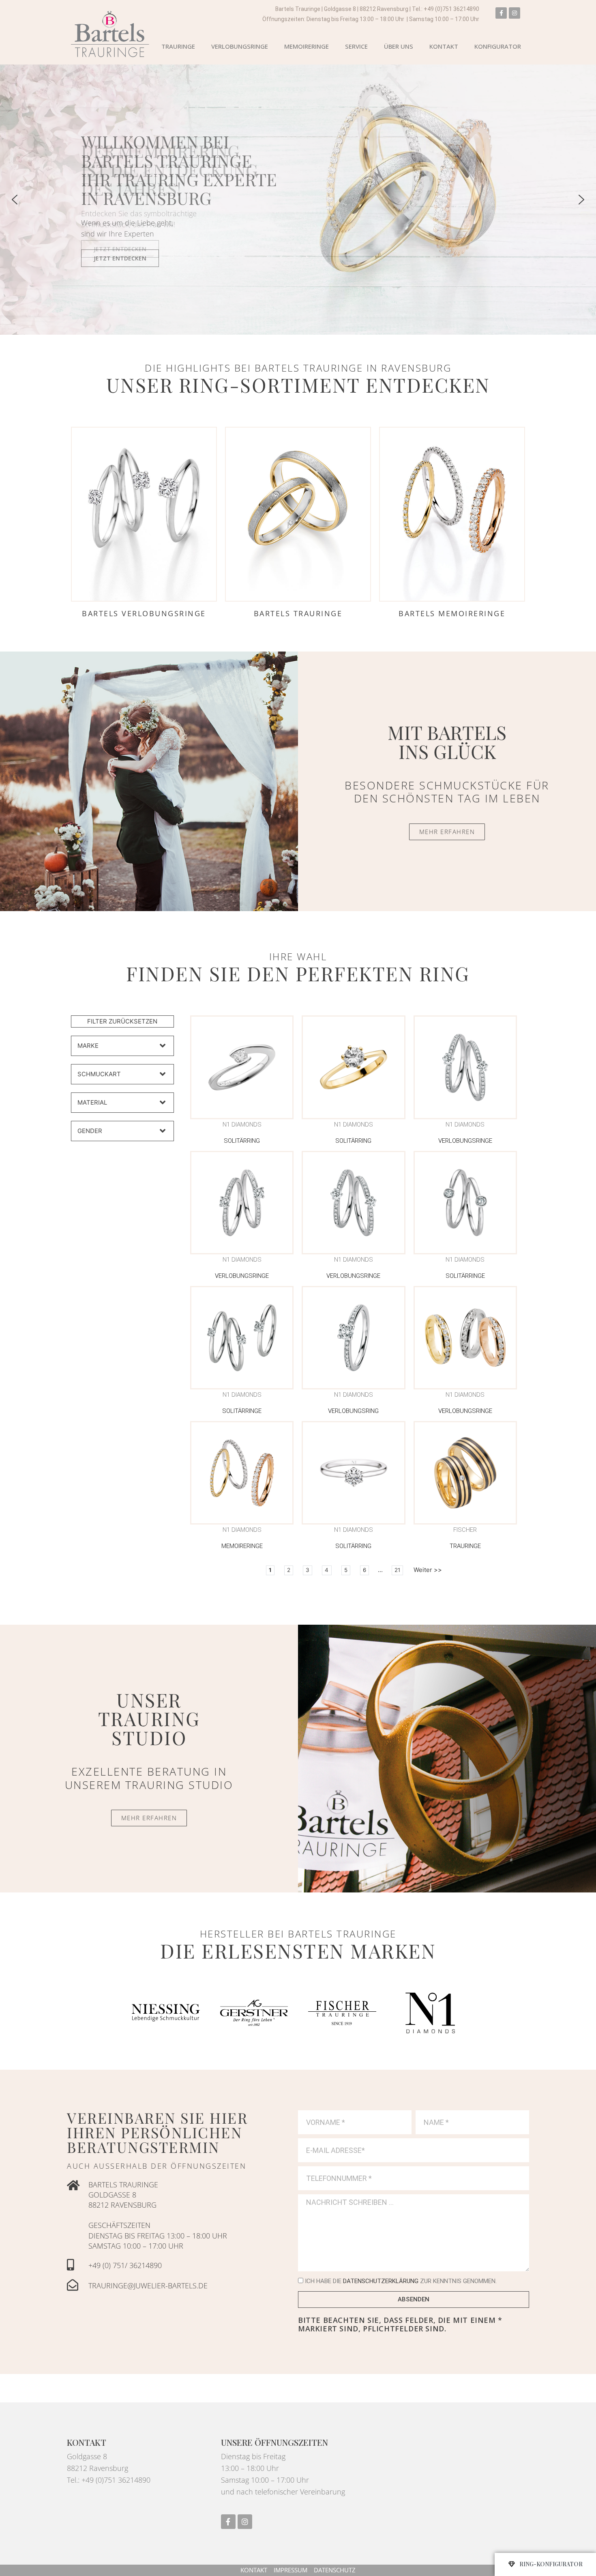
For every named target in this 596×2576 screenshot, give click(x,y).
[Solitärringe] (465, 1203)
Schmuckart (99, 1074)
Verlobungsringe (240, 46)
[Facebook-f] (501, 13)
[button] (298, 200)
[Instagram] (515, 13)
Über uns (399, 46)
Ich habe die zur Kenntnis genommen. (401, 2281)
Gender (90, 1131)
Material (92, 1102)
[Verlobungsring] (353, 1338)
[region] (298, 200)
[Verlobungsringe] (465, 1067)
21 (397, 1570)
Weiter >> (428, 1570)
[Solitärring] (242, 1067)
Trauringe (178, 46)
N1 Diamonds (242, 1125)
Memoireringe (307, 46)
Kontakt (444, 46)
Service (356, 46)
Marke (88, 1046)
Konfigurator (498, 46)
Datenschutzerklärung (381, 2281)
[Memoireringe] (242, 1473)
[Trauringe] (465, 1473)
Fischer (465, 1530)
